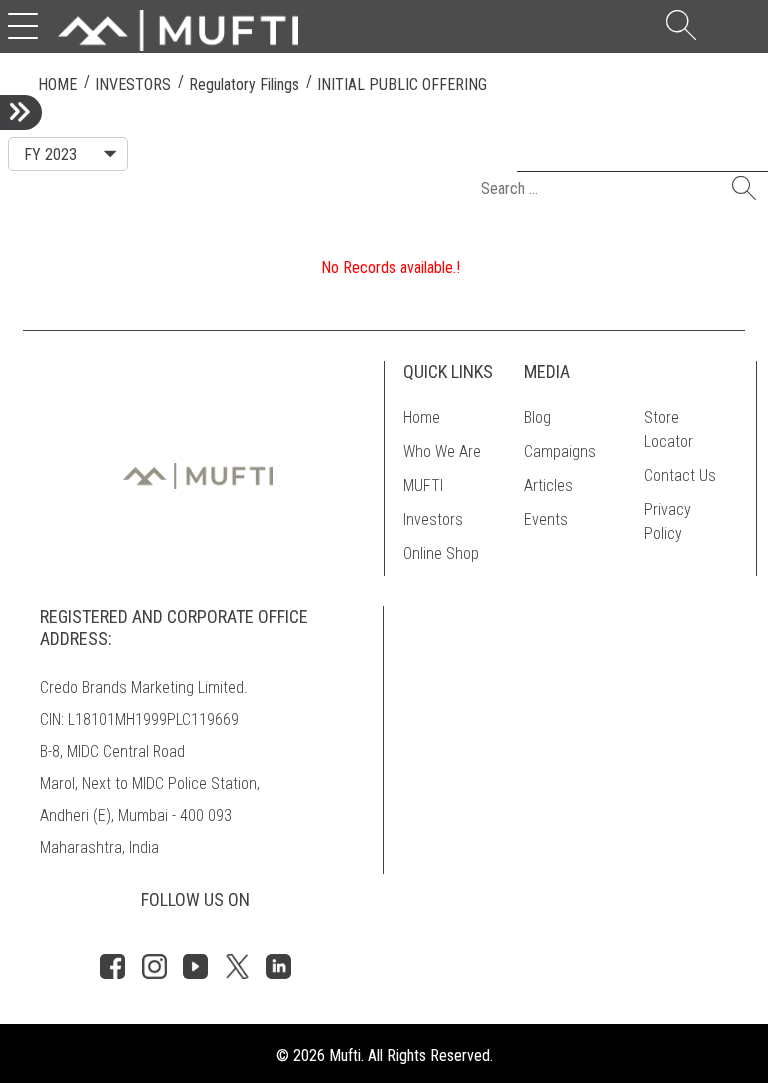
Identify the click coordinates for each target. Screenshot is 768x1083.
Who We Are (442, 451)
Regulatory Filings (244, 84)
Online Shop (441, 553)
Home (421, 417)
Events (546, 519)
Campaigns (560, 451)
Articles (548, 485)
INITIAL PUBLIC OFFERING (402, 84)
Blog (537, 417)
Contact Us (680, 475)
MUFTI (423, 485)
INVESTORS (133, 84)
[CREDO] (178, 29)
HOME (57, 84)
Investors (433, 519)
